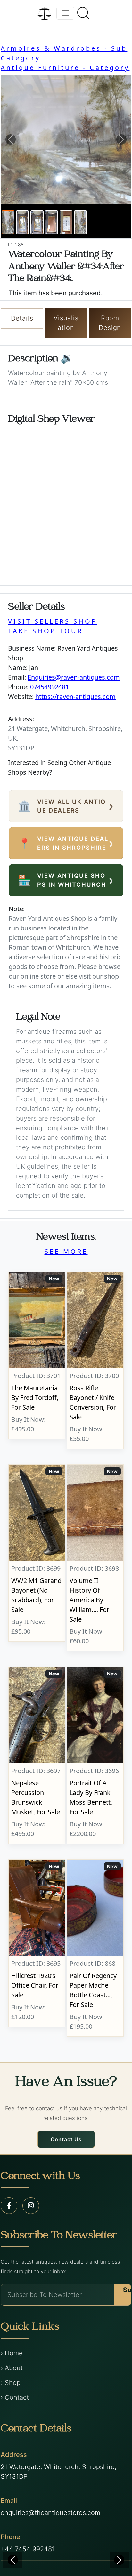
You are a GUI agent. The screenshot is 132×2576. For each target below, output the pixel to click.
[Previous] (13, 2560)
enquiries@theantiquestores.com (50, 2513)
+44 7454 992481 (28, 2549)
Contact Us (66, 2139)
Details (22, 318)
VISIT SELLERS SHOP (53, 621)
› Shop (11, 2383)
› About (12, 2368)
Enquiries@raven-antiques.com (74, 677)
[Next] (119, 2560)
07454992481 (50, 687)
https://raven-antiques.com (75, 696)
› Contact (15, 2397)
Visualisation (66, 323)
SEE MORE (66, 1251)
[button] (10, 139)
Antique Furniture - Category (65, 68)
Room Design (110, 323)
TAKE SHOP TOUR (45, 631)
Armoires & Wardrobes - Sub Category (64, 53)
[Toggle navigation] (65, 13)
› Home (12, 2353)
